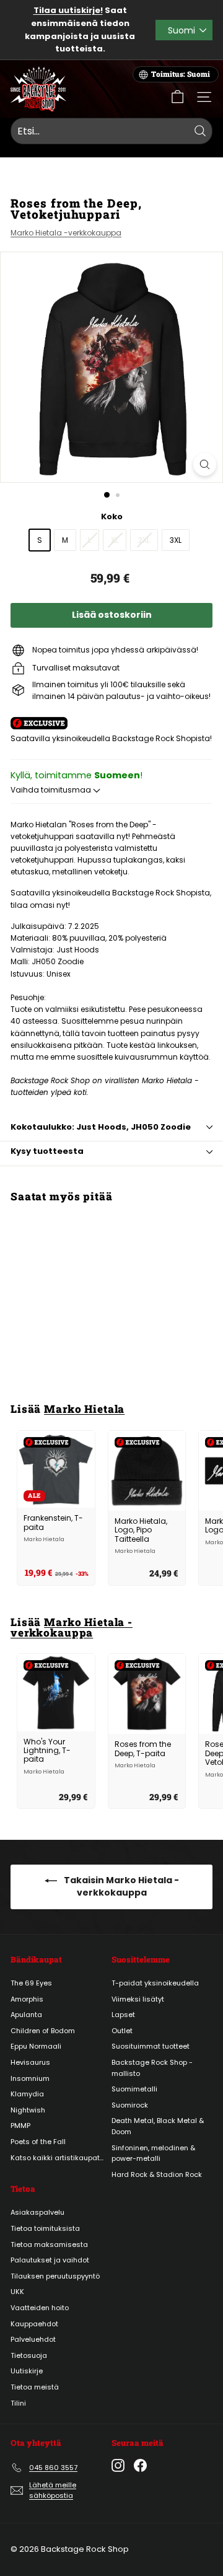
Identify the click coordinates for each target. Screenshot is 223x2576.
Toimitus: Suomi (181, 74)
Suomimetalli (134, 2089)
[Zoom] (205, 464)
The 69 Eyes (31, 1983)
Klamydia (27, 2094)
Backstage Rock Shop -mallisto (152, 2068)
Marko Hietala (84, 1409)
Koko (112, 517)
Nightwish (28, 2110)
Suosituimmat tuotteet (151, 2046)
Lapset (123, 2015)
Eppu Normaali (36, 2046)
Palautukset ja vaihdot (50, 2260)
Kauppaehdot (34, 2324)
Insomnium (30, 2078)
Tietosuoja (29, 2355)
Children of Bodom (43, 2031)
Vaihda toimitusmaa (52, 790)
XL (115, 540)
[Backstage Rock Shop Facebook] (140, 2465)
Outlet (122, 2031)
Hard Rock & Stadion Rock (157, 2174)
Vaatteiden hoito (40, 2308)
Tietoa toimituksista (45, 2228)
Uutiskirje (27, 2371)
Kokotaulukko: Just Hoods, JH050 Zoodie (101, 1127)
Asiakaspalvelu (37, 2212)
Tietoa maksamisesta (49, 2244)
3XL (176, 540)
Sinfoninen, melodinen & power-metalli (153, 2153)
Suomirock (130, 2105)
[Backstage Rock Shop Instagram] (118, 2465)
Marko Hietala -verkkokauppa (66, 233)
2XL (144, 540)
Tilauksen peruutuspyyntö (55, 2276)
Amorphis (27, 1999)
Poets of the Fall (38, 2142)
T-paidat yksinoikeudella (155, 1983)
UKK (17, 2292)
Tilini (18, 2403)
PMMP (20, 2125)
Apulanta (26, 2015)
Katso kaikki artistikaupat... (57, 2158)
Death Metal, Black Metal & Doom (158, 2126)
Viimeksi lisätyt (138, 1999)
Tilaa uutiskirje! (68, 10)
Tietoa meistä (35, 2387)
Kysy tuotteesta (47, 1151)
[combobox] (111, 131)
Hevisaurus (30, 2062)
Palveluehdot (33, 2339)
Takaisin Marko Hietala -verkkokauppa (120, 1886)
